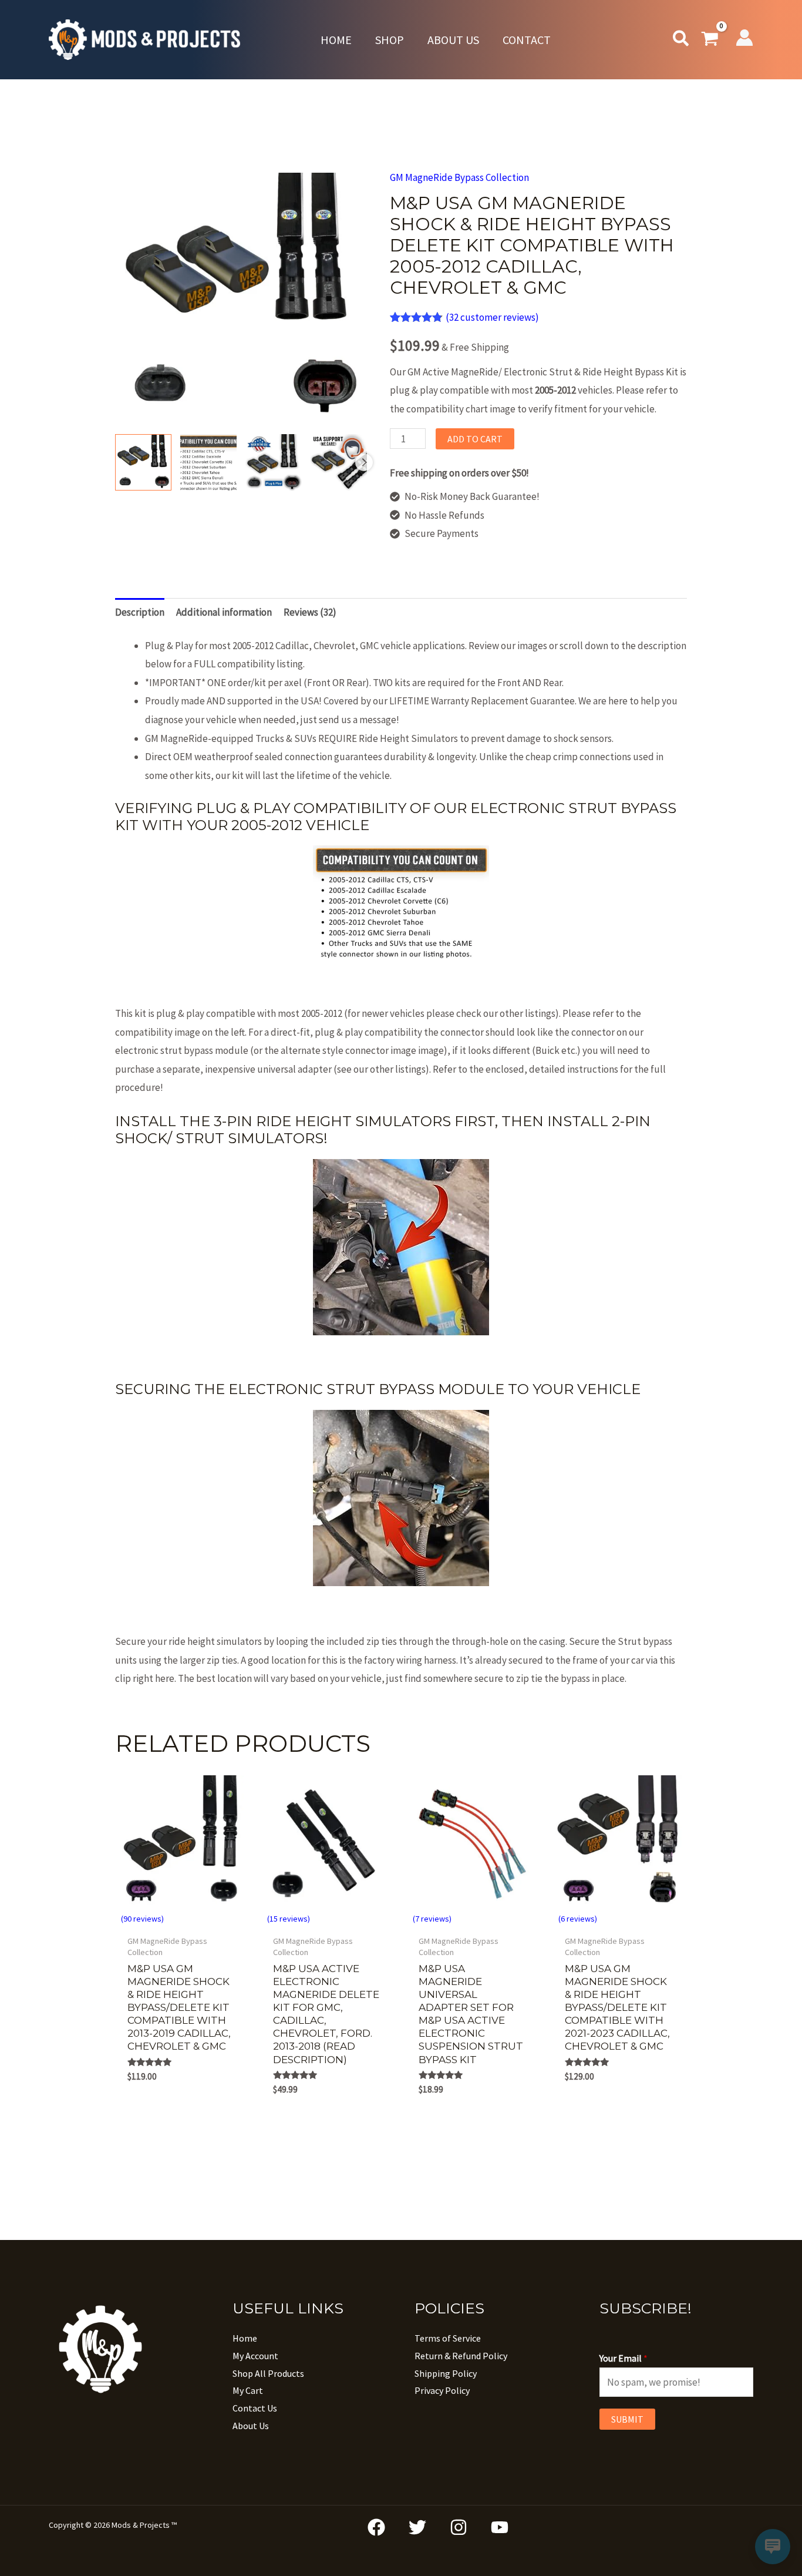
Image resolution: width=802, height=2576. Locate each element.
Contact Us (255, 2408)
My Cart (248, 2390)
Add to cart (475, 439)
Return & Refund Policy (461, 2356)
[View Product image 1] (143, 462)
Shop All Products (268, 2373)
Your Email (624, 2358)
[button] (681, 41)
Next (364, 462)
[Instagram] (459, 2527)
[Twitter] (417, 2527)
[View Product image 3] (274, 462)
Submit (627, 2419)
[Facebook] (376, 2527)
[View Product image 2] (208, 462)
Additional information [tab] (224, 612)
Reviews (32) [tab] (310, 612)
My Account (255, 2356)
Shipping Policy (446, 2373)
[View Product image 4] (339, 462)
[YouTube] (500, 2527)
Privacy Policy (442, 2390)
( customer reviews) (492, 317)
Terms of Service (448, 2338)
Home (245, 2338)
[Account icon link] (744, 38)
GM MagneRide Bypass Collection (459, 177)
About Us (251, 2426)
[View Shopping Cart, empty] (710, 40)
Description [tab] (140, 612)
